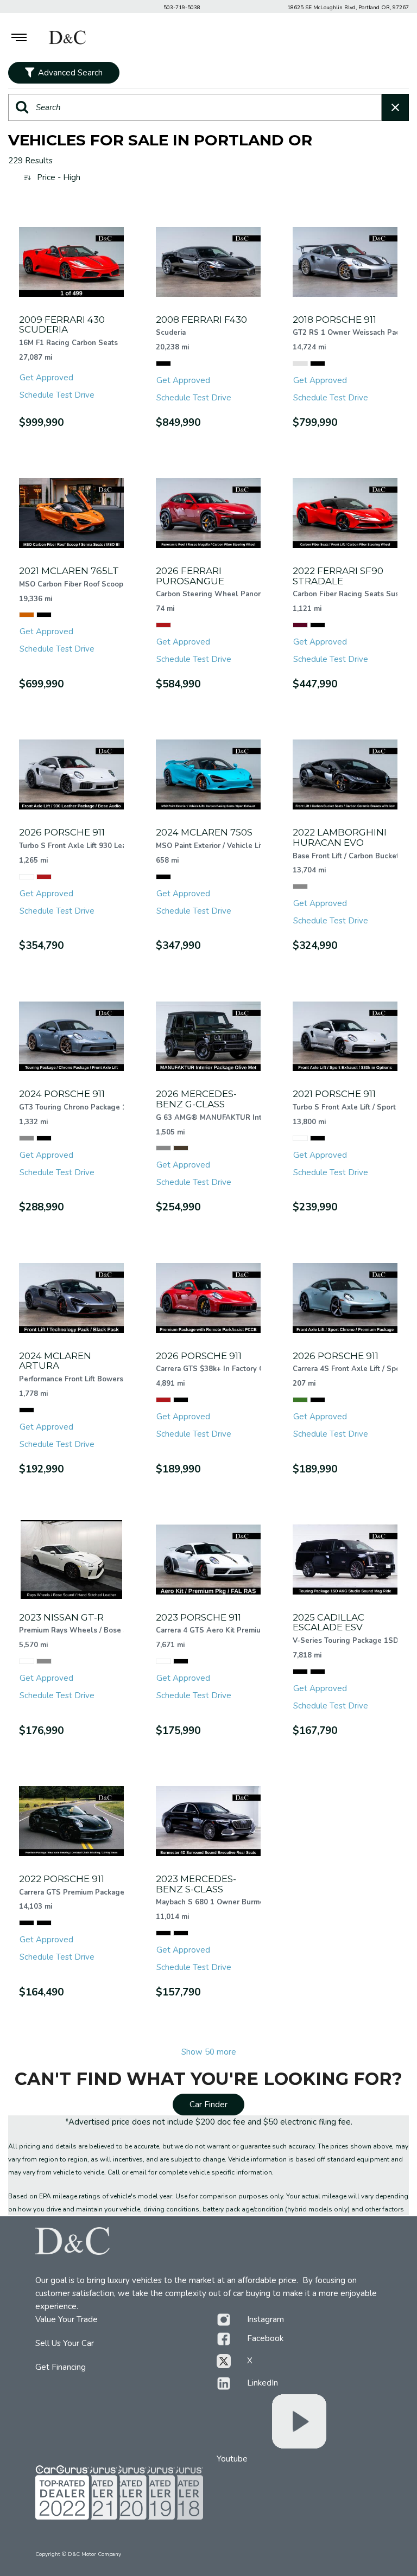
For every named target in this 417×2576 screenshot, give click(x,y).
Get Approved (46, 378)
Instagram (266, 2319)
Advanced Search (70, 73)
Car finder (208, 2105)
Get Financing (61, 2367)
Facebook (265, 2338)
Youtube (232, 2459)
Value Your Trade (67, 2319)
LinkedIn (263, 2383)
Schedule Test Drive (57, 395)
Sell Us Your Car (65, 2343)
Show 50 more (209, 2052)
